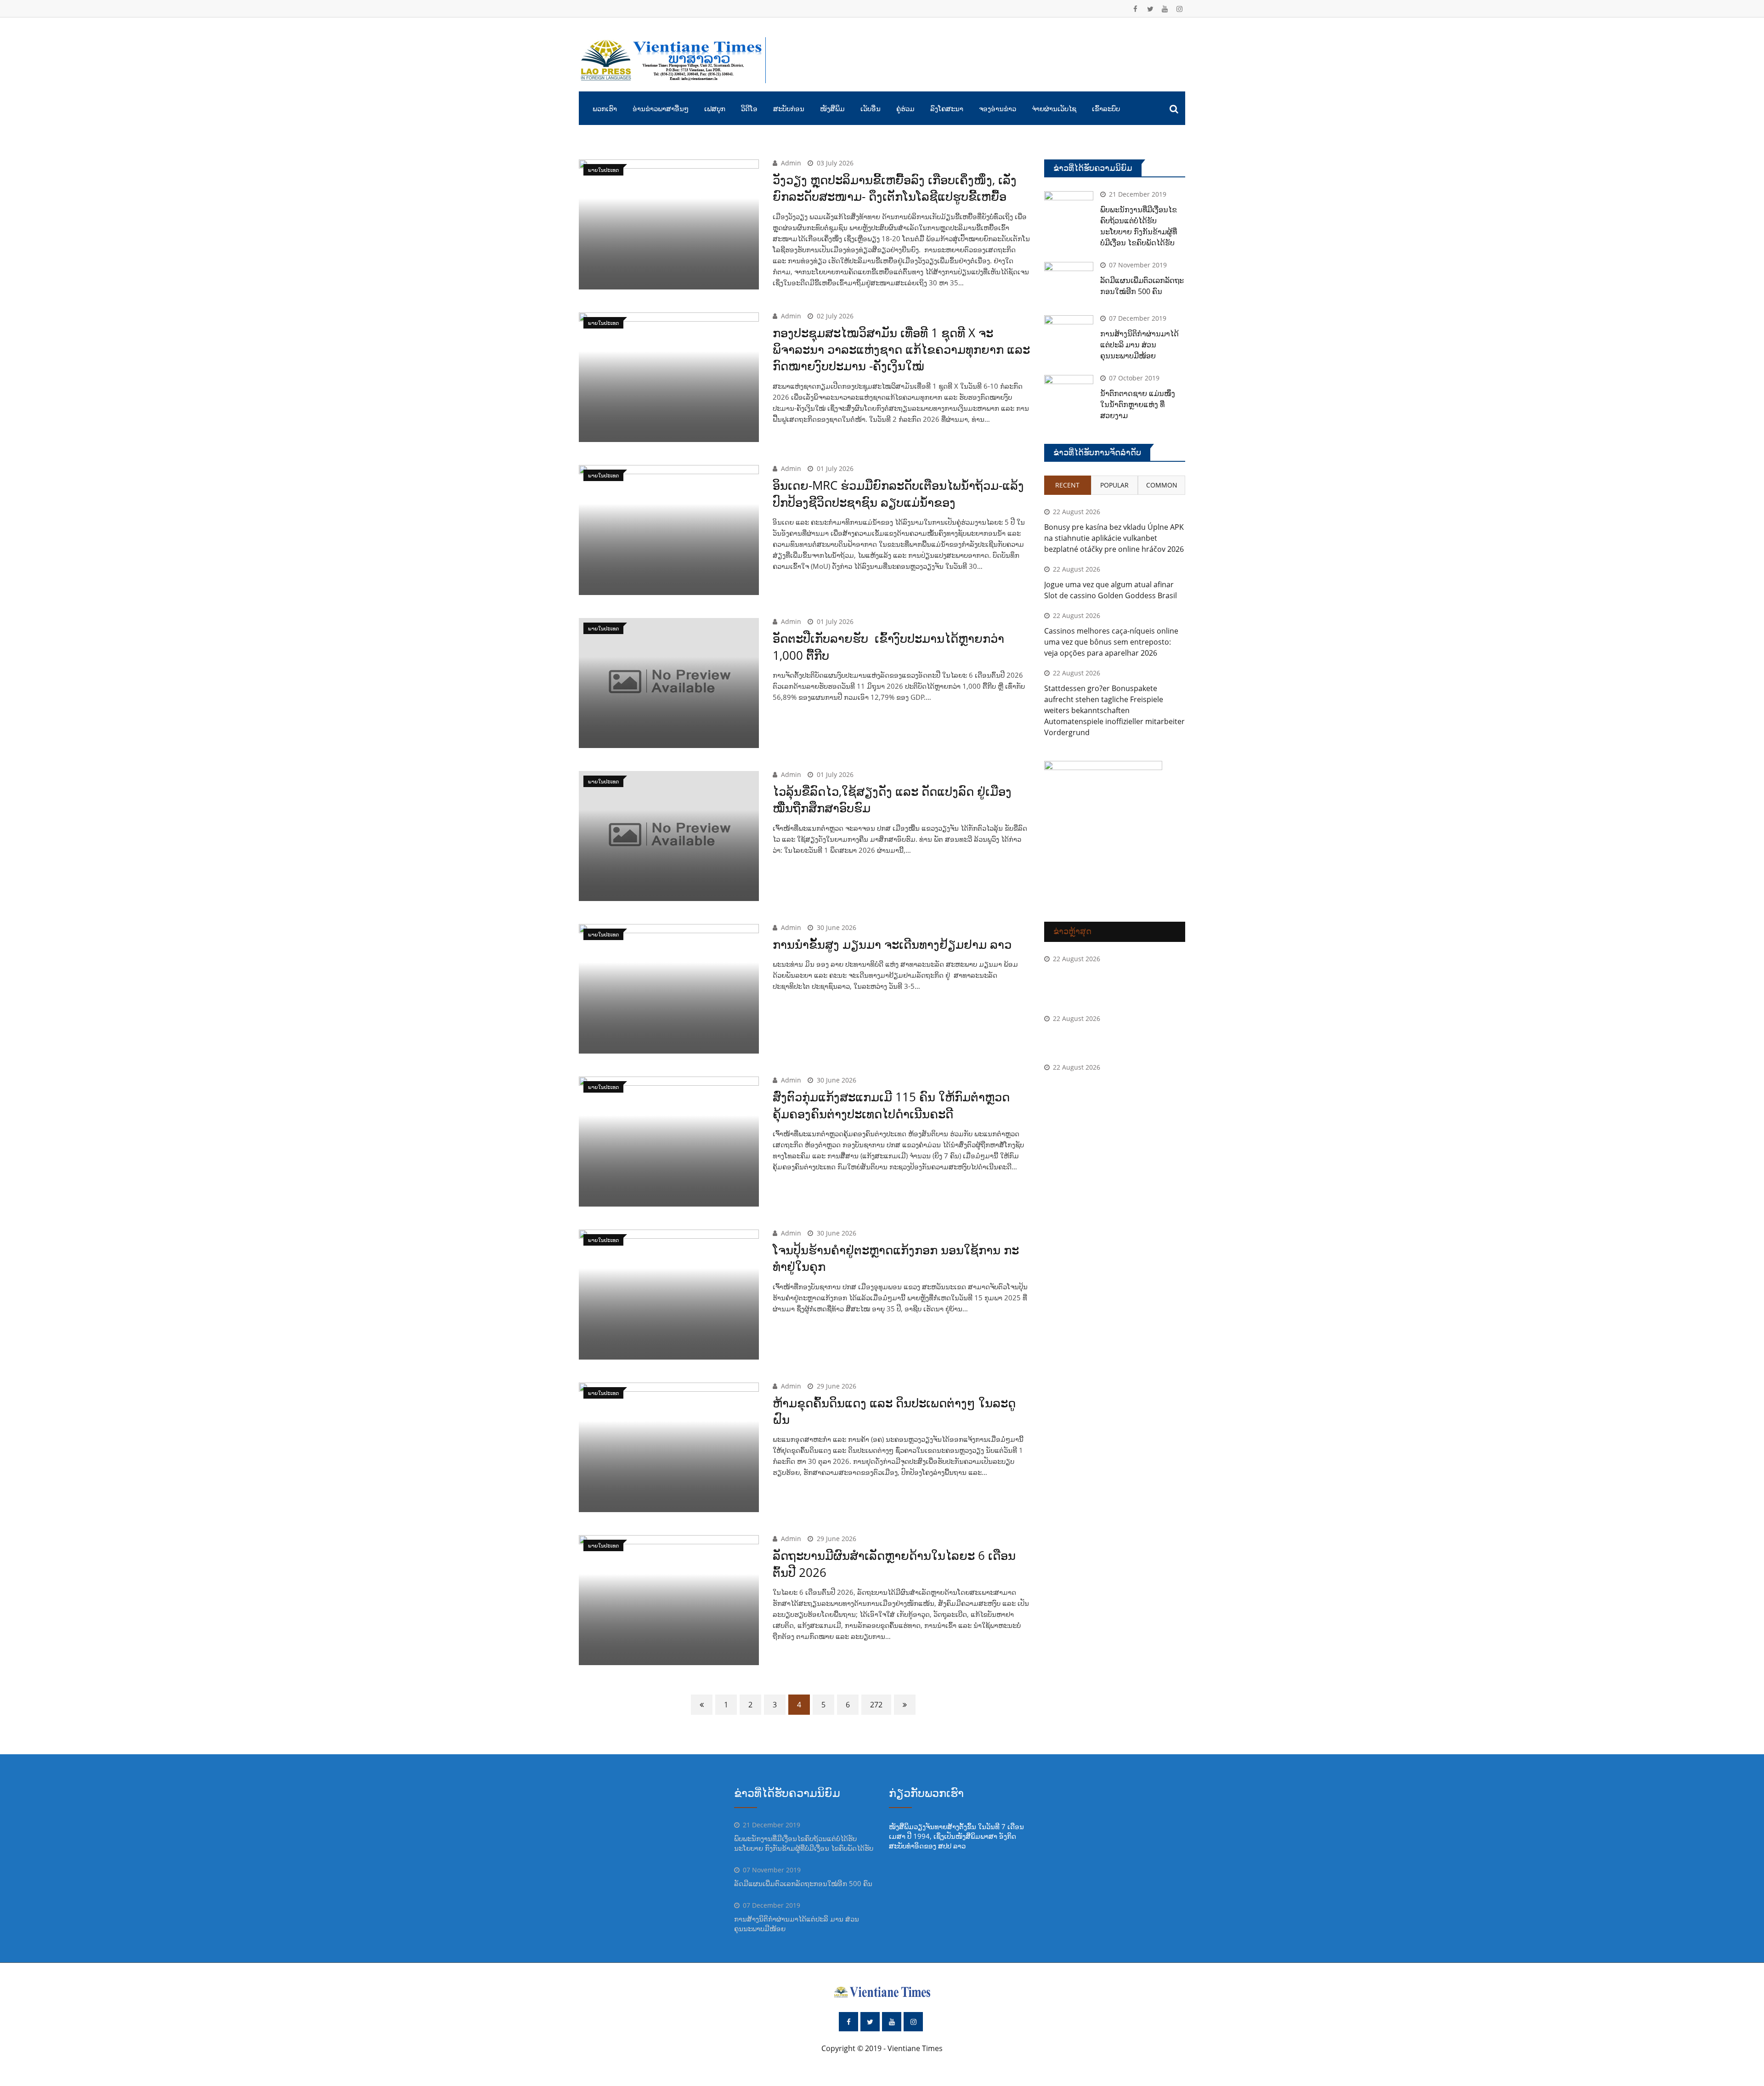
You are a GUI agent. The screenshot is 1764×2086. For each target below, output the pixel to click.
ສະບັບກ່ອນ (789, 108)
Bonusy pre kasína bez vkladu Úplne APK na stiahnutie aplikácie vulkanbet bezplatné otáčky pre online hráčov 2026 (1114, 538)
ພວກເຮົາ (605, 108)
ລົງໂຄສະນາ (947, 108)
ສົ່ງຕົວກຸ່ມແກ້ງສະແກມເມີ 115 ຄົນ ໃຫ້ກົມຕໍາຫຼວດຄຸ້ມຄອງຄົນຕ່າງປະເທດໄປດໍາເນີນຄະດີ (891, 1105)
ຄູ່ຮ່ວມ (905, 108)
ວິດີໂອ (749, 108)
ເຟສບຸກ (715, 108)
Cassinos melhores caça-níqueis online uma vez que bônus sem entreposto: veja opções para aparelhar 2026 (1111, 642)
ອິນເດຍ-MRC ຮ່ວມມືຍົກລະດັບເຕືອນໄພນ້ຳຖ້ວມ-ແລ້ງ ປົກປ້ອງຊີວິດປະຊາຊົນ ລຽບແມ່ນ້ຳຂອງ (898, 493)
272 (876, 1705)
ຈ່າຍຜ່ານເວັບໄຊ (1054, 108)
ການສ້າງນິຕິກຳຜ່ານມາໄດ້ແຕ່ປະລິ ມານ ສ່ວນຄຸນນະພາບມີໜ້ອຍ (1139, 345)
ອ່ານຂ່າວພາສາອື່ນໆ (661, 108)
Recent (1067, 485)
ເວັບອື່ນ (871, 108)
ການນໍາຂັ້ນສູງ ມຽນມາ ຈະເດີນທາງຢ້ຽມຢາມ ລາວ (892, 944)
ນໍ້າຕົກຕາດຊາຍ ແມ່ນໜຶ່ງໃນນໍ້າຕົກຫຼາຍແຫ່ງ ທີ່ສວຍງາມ (1138, 404)
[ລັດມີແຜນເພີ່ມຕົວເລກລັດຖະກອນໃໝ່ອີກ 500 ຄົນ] (1069, 282)
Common (1162, 485)
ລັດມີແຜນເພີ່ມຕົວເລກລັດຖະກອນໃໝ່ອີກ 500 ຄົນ (803, 1883)
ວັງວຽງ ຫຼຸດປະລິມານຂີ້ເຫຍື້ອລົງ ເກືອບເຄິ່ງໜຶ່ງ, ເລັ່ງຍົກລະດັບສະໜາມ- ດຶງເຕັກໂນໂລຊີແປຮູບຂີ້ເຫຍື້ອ (895, 188)
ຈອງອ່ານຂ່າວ (998, 108)
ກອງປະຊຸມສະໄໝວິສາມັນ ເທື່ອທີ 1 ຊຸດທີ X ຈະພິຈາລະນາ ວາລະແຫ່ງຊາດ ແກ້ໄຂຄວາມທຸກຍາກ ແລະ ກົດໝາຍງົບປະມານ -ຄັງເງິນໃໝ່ (901, 349)
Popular (1114, 485)
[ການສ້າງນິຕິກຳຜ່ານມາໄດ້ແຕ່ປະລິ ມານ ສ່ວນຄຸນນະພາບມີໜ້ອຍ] (1069, 335)
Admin (791, 163)
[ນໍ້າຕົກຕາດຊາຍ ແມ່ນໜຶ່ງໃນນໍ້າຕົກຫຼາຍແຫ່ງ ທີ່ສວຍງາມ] (1069, 395)
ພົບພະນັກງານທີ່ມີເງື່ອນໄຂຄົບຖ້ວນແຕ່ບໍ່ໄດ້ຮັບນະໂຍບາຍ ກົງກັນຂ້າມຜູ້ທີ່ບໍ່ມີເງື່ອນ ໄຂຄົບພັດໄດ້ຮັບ (804, 1843)
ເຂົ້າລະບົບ (1106, 108)
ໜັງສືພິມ (832, 108)
